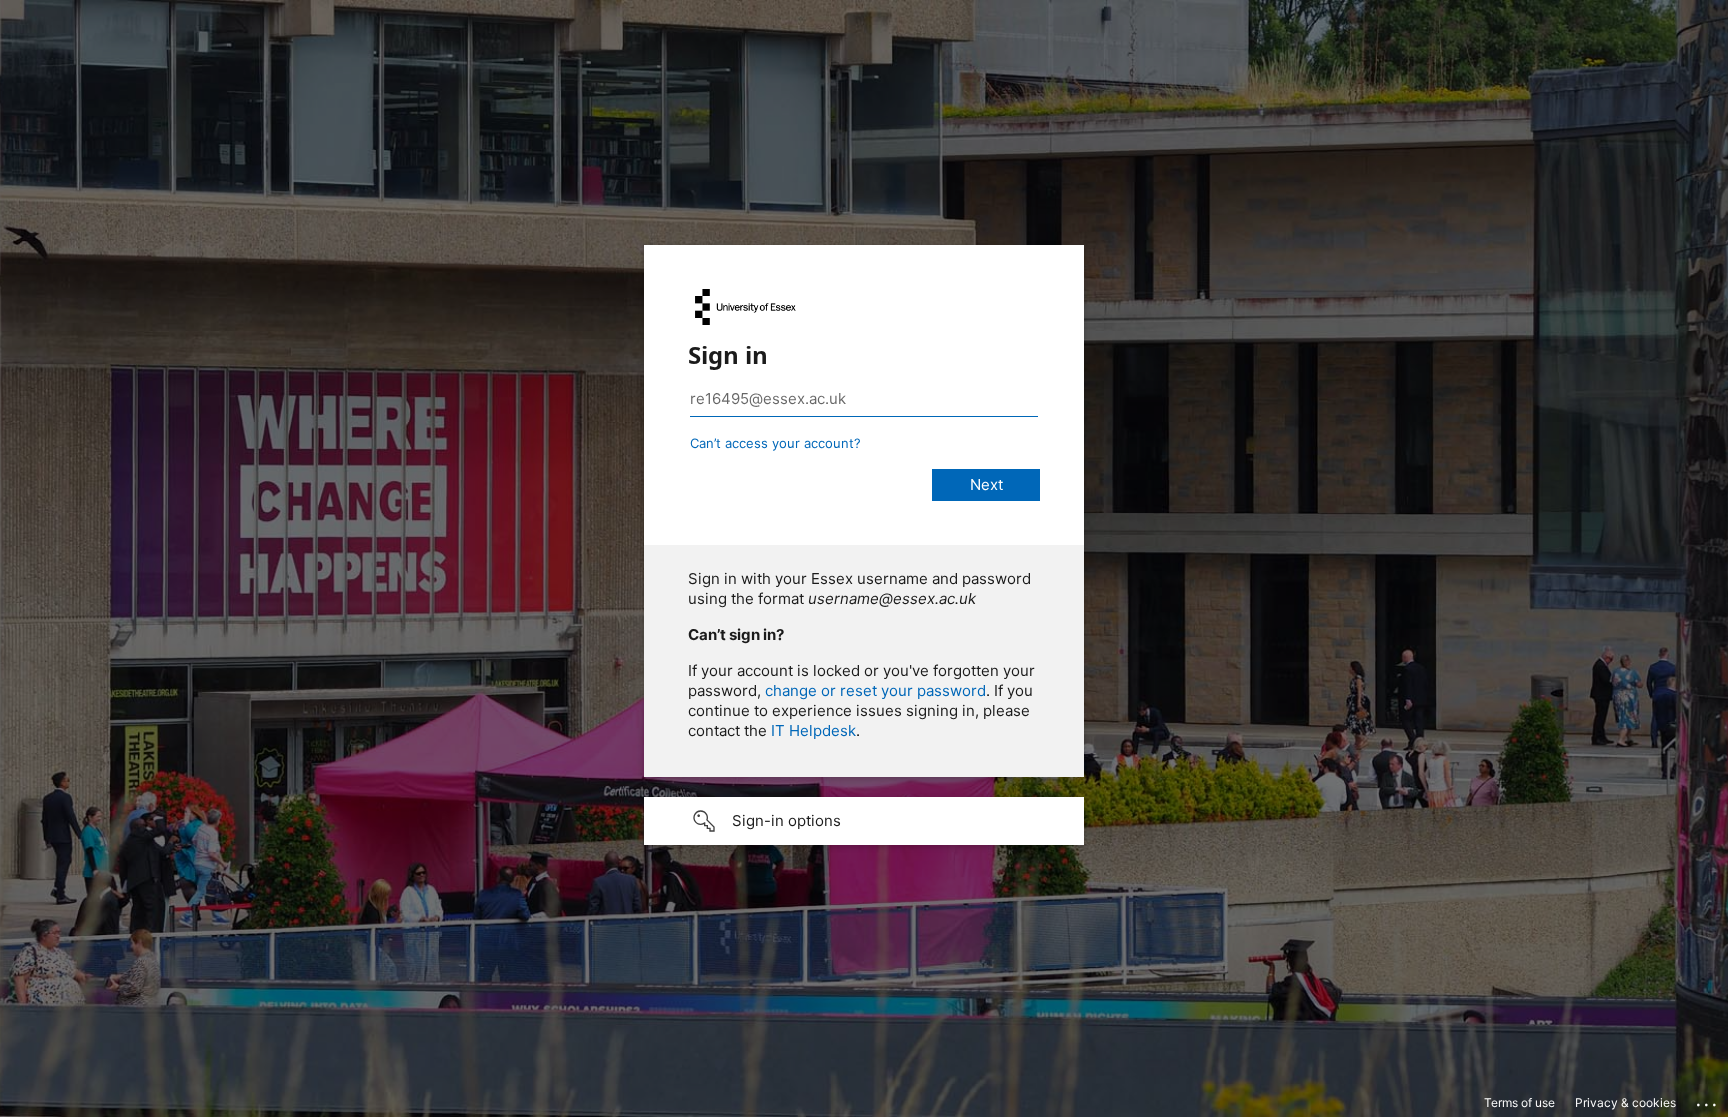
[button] (864, 821)
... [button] (1708, 1100)
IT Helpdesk (813, 730)
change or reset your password (875, 690)
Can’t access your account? (775, 443)
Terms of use (1519, 1102)
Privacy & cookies (1625, 1102)
